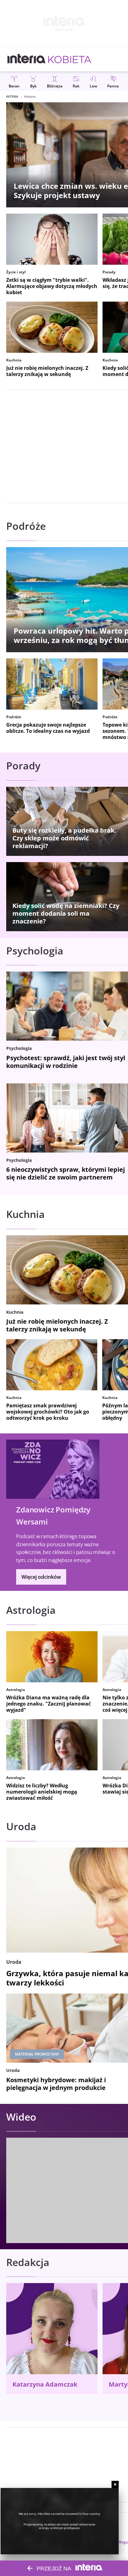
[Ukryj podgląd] (115, 2484)
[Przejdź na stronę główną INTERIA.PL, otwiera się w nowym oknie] (27, 59)
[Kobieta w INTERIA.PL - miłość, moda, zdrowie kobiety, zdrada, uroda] (70, 59)
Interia (12, 96)
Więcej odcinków (41, 1577)
